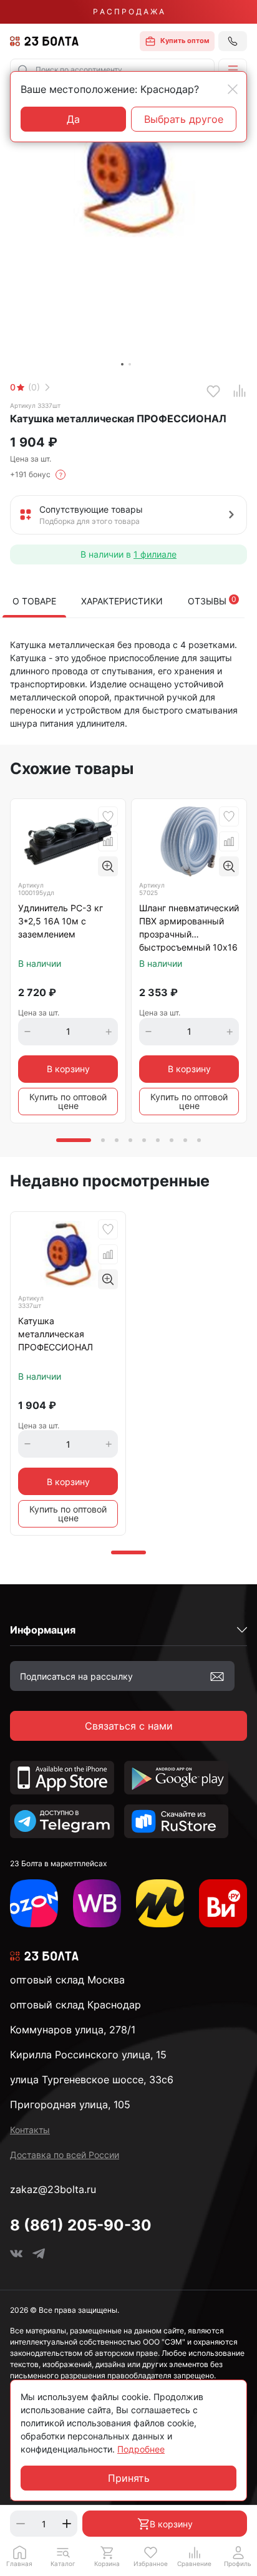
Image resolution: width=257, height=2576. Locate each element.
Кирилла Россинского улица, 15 (88, 2055)
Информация (43, 1630)
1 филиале (155, 554)
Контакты (30, 2130)
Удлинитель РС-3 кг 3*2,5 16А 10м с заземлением (61, 921)
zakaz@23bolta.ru (53, 2189)
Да (73, 119)
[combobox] (112, 70)
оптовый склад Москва (67, 1980)
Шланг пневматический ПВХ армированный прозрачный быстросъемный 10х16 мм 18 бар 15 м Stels (189, 928)
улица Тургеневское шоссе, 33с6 (92, 2080)
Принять (129, 2478)
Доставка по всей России (65, 2155)
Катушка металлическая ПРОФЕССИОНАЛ (56, 1334)
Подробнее (141, 2449)
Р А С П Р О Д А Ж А (128, 12)
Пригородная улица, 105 (70, 2104)
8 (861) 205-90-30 (81, 2225)
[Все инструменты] (223, 1903)
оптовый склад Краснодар (75, 2005)
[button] (233, 70)
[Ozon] (34, 1903)
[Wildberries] (97, 1903)
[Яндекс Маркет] (160, 1903)
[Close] (233, 89)
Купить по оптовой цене (68, 1101)
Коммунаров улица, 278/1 (73, 2030)
